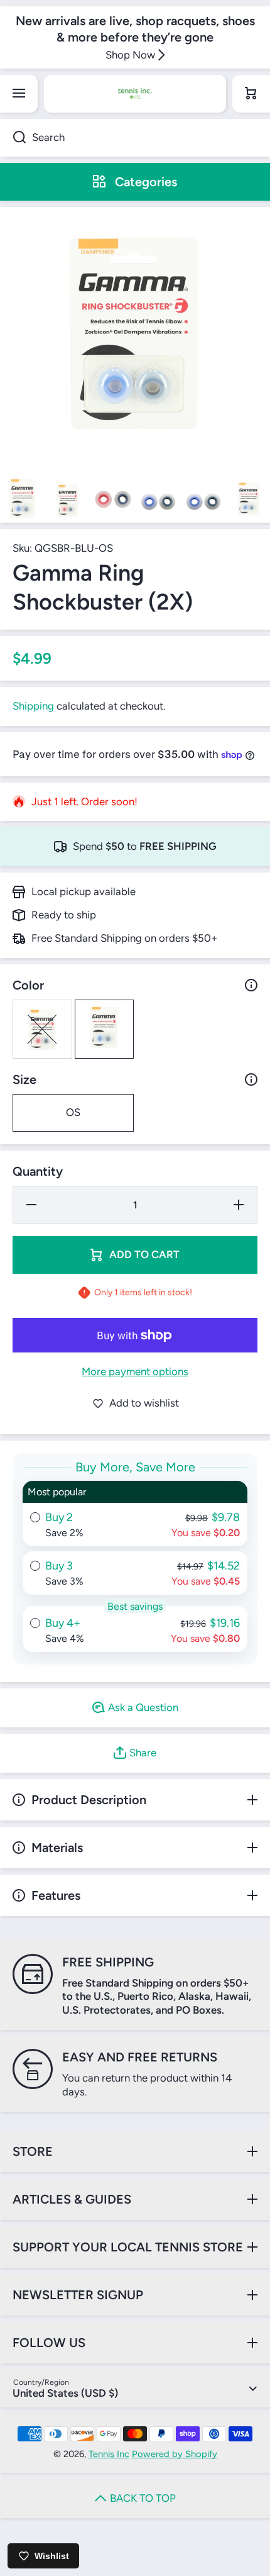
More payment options (135, 1371)
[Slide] (251, 985)
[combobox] (135, 138)
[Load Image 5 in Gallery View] (203, 500)
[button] (251, 94)
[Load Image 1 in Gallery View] (23, 500)
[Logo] (135, 94)
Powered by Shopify (175, 2454)
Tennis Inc (109, 2454)
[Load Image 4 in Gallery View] (158, 500)
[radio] (135, 1514)
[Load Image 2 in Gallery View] (68, 500)
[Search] (13, 138)
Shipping (33, 706)
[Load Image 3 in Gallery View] (113, 500)
